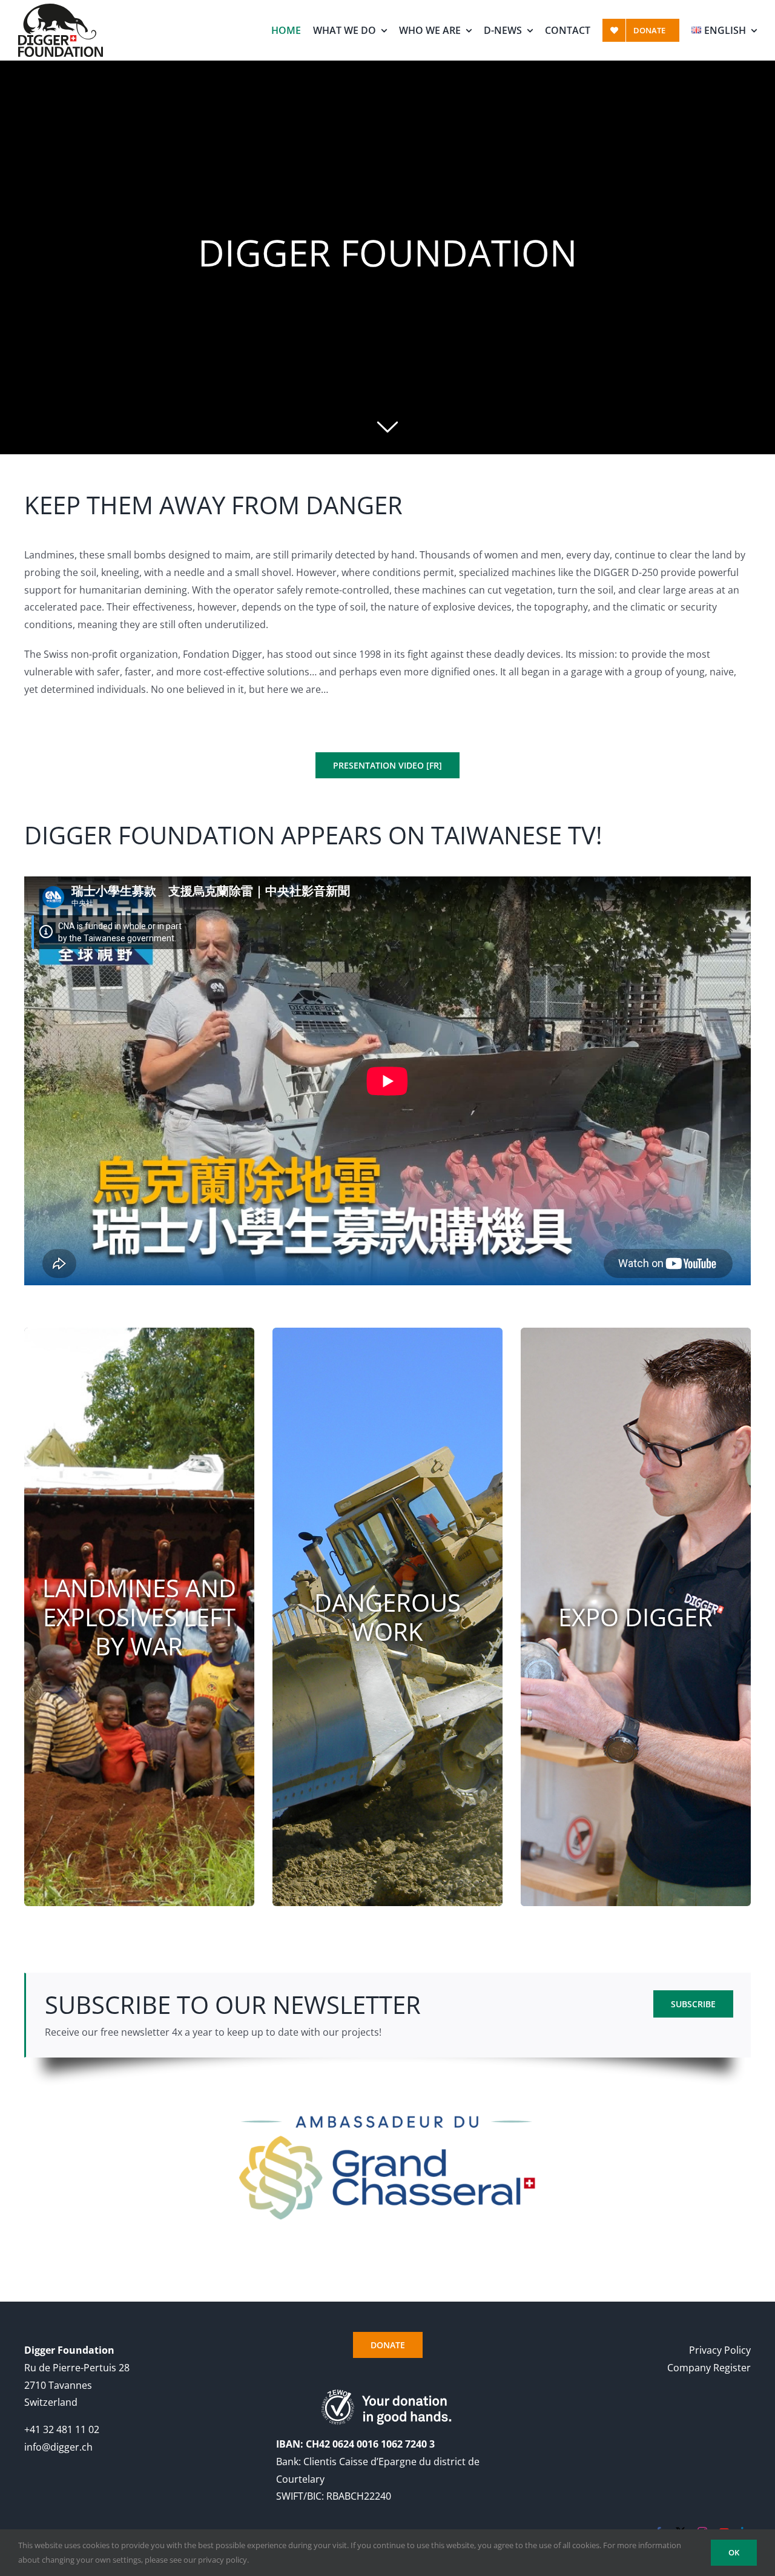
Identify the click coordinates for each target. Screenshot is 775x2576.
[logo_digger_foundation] (61, 8)
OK (734, 2552)
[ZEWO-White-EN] (388, 2393)
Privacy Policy (720, 2350)
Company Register (709, 2368)
